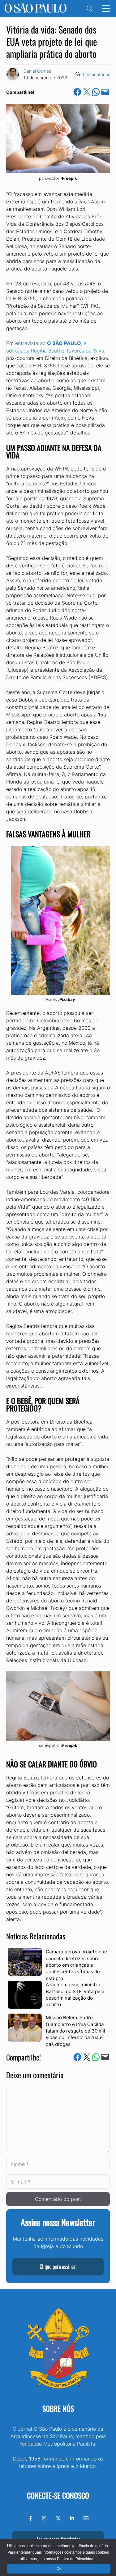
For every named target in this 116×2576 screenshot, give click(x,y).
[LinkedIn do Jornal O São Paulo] (72, 2518)
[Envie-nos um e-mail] (86, 2518)
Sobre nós (58, 2408)
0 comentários (96, 74)
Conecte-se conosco (58, 2495)
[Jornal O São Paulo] (36, 9)
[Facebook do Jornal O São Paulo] (30, 2518)
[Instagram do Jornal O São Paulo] (44, 2518)
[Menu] (106, 9)
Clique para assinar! (58, 2266)
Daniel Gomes (37, 71)
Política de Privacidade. (77, 2559)
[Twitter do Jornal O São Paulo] (58, 2518)
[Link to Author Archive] (13, 74)
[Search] (90, 9)
